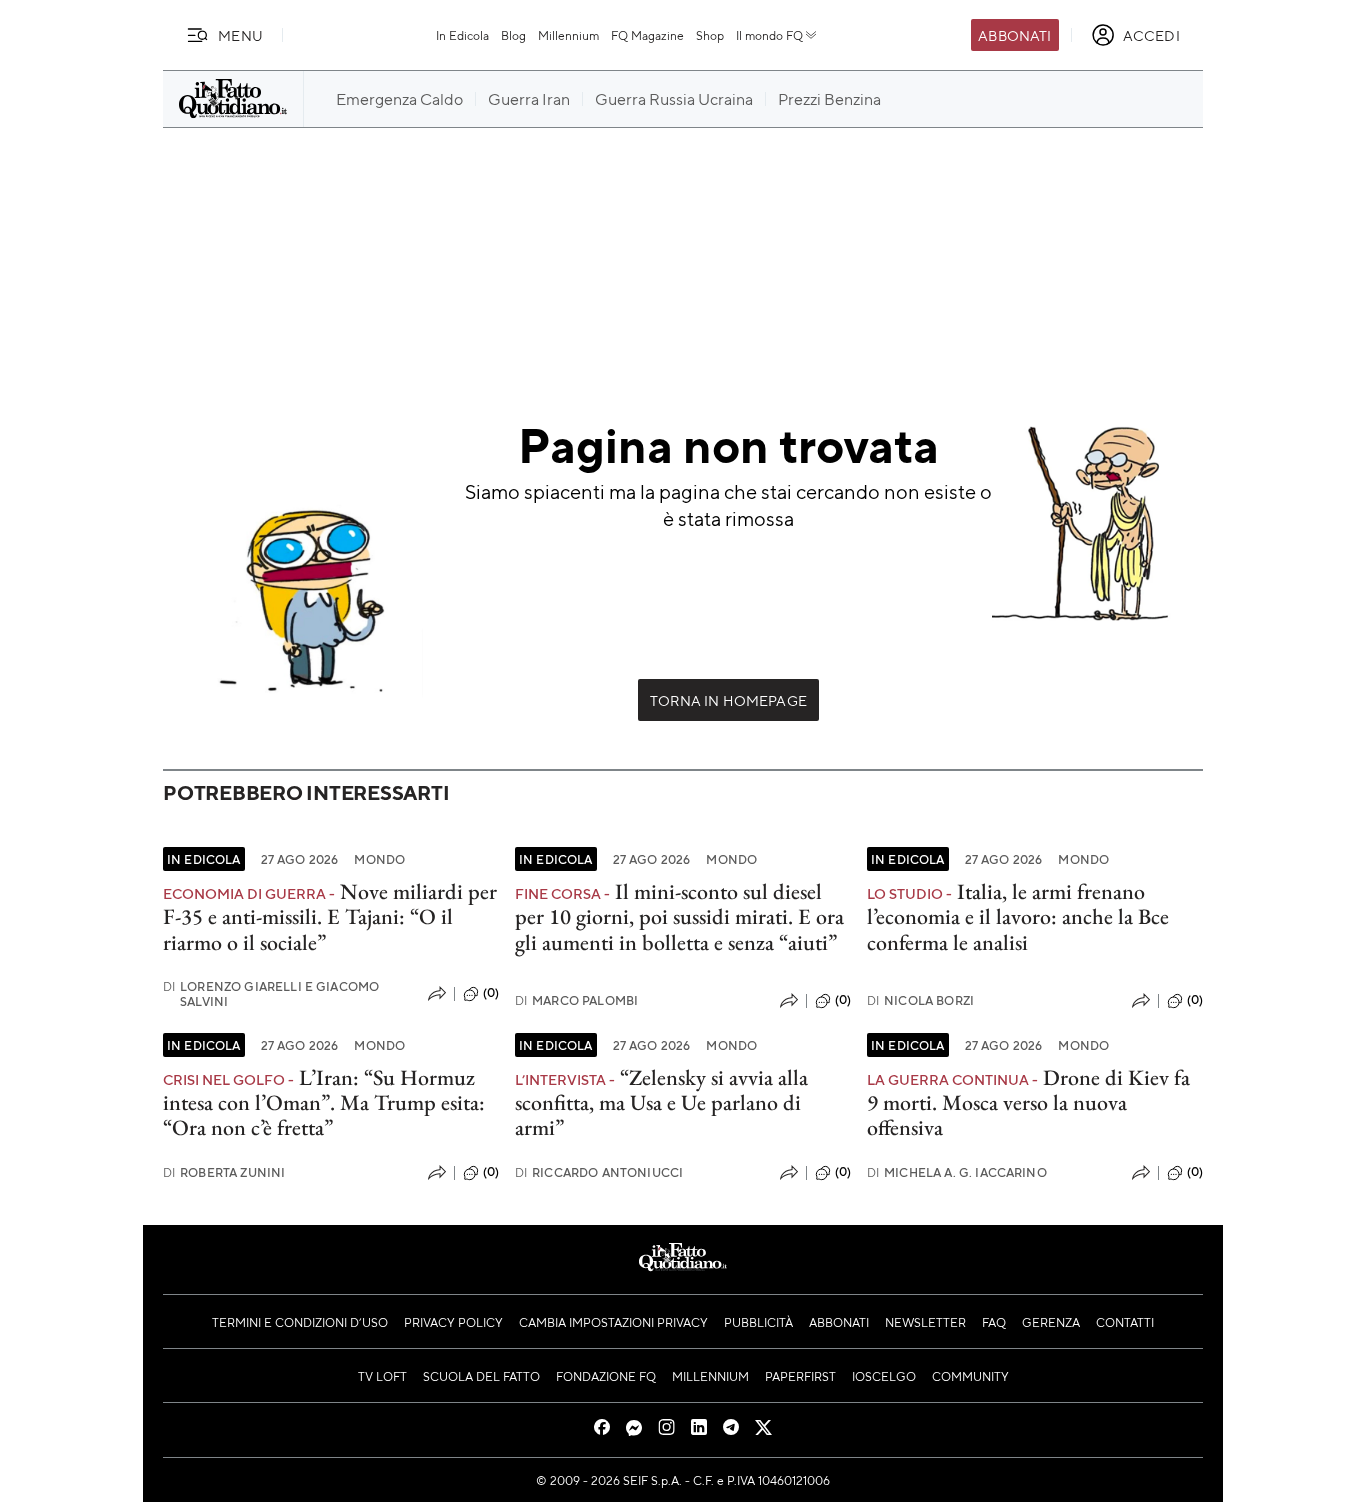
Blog (513, 35)
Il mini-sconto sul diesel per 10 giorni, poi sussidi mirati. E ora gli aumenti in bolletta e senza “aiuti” (679, 917)
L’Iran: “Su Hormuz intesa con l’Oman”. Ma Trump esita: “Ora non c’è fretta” (324, 1103)
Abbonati (1014, 35)
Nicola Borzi (920, 1000)
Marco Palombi (576, 1000)
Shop (710, 35)
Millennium (568, 35)
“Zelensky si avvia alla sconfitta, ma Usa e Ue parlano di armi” (661, 1103)
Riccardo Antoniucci (599, 1172)
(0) (491, 993)
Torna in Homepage (728, 700)
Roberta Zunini (224, 1172)
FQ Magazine (647, 35)
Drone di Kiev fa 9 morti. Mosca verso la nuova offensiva (1028, 1103)
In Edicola (462, 35)
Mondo (379, 859)
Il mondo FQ (769, 35)
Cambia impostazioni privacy (613, 1322)
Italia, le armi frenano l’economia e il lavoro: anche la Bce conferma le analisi (1018, 917)
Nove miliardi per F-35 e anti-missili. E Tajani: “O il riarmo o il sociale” (330, 917)
